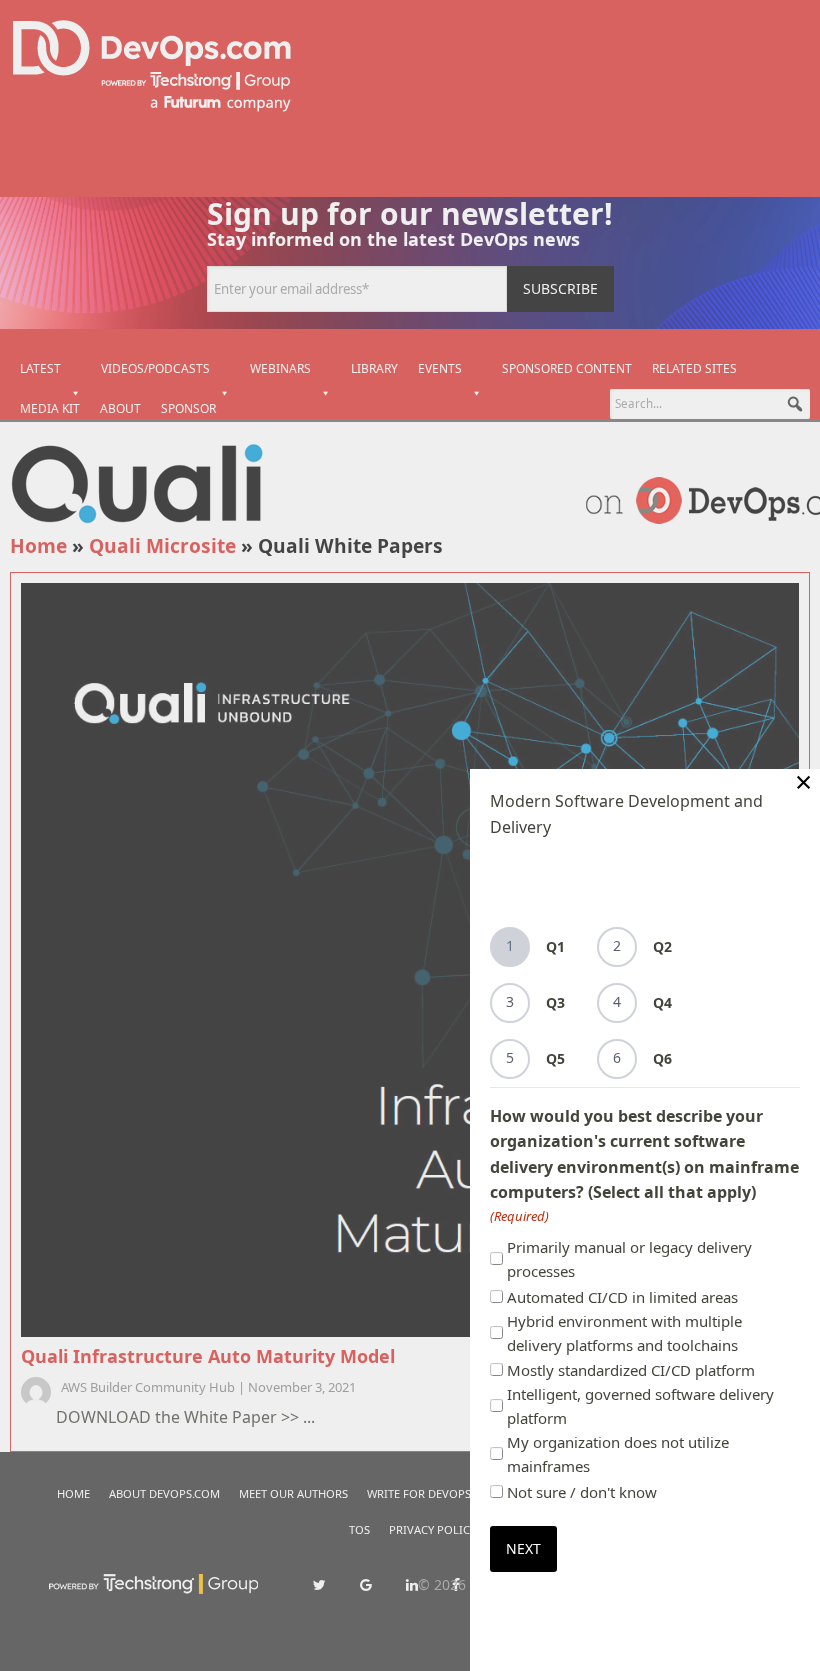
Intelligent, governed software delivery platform (640, 1406)
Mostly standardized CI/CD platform (631, 1370)
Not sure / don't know (582, 1492)
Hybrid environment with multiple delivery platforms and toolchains (624, 1333)
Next (523, 1548)
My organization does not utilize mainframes (618, 1454)
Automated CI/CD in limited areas (622, 1297)
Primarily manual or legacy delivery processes (629, 1259)
